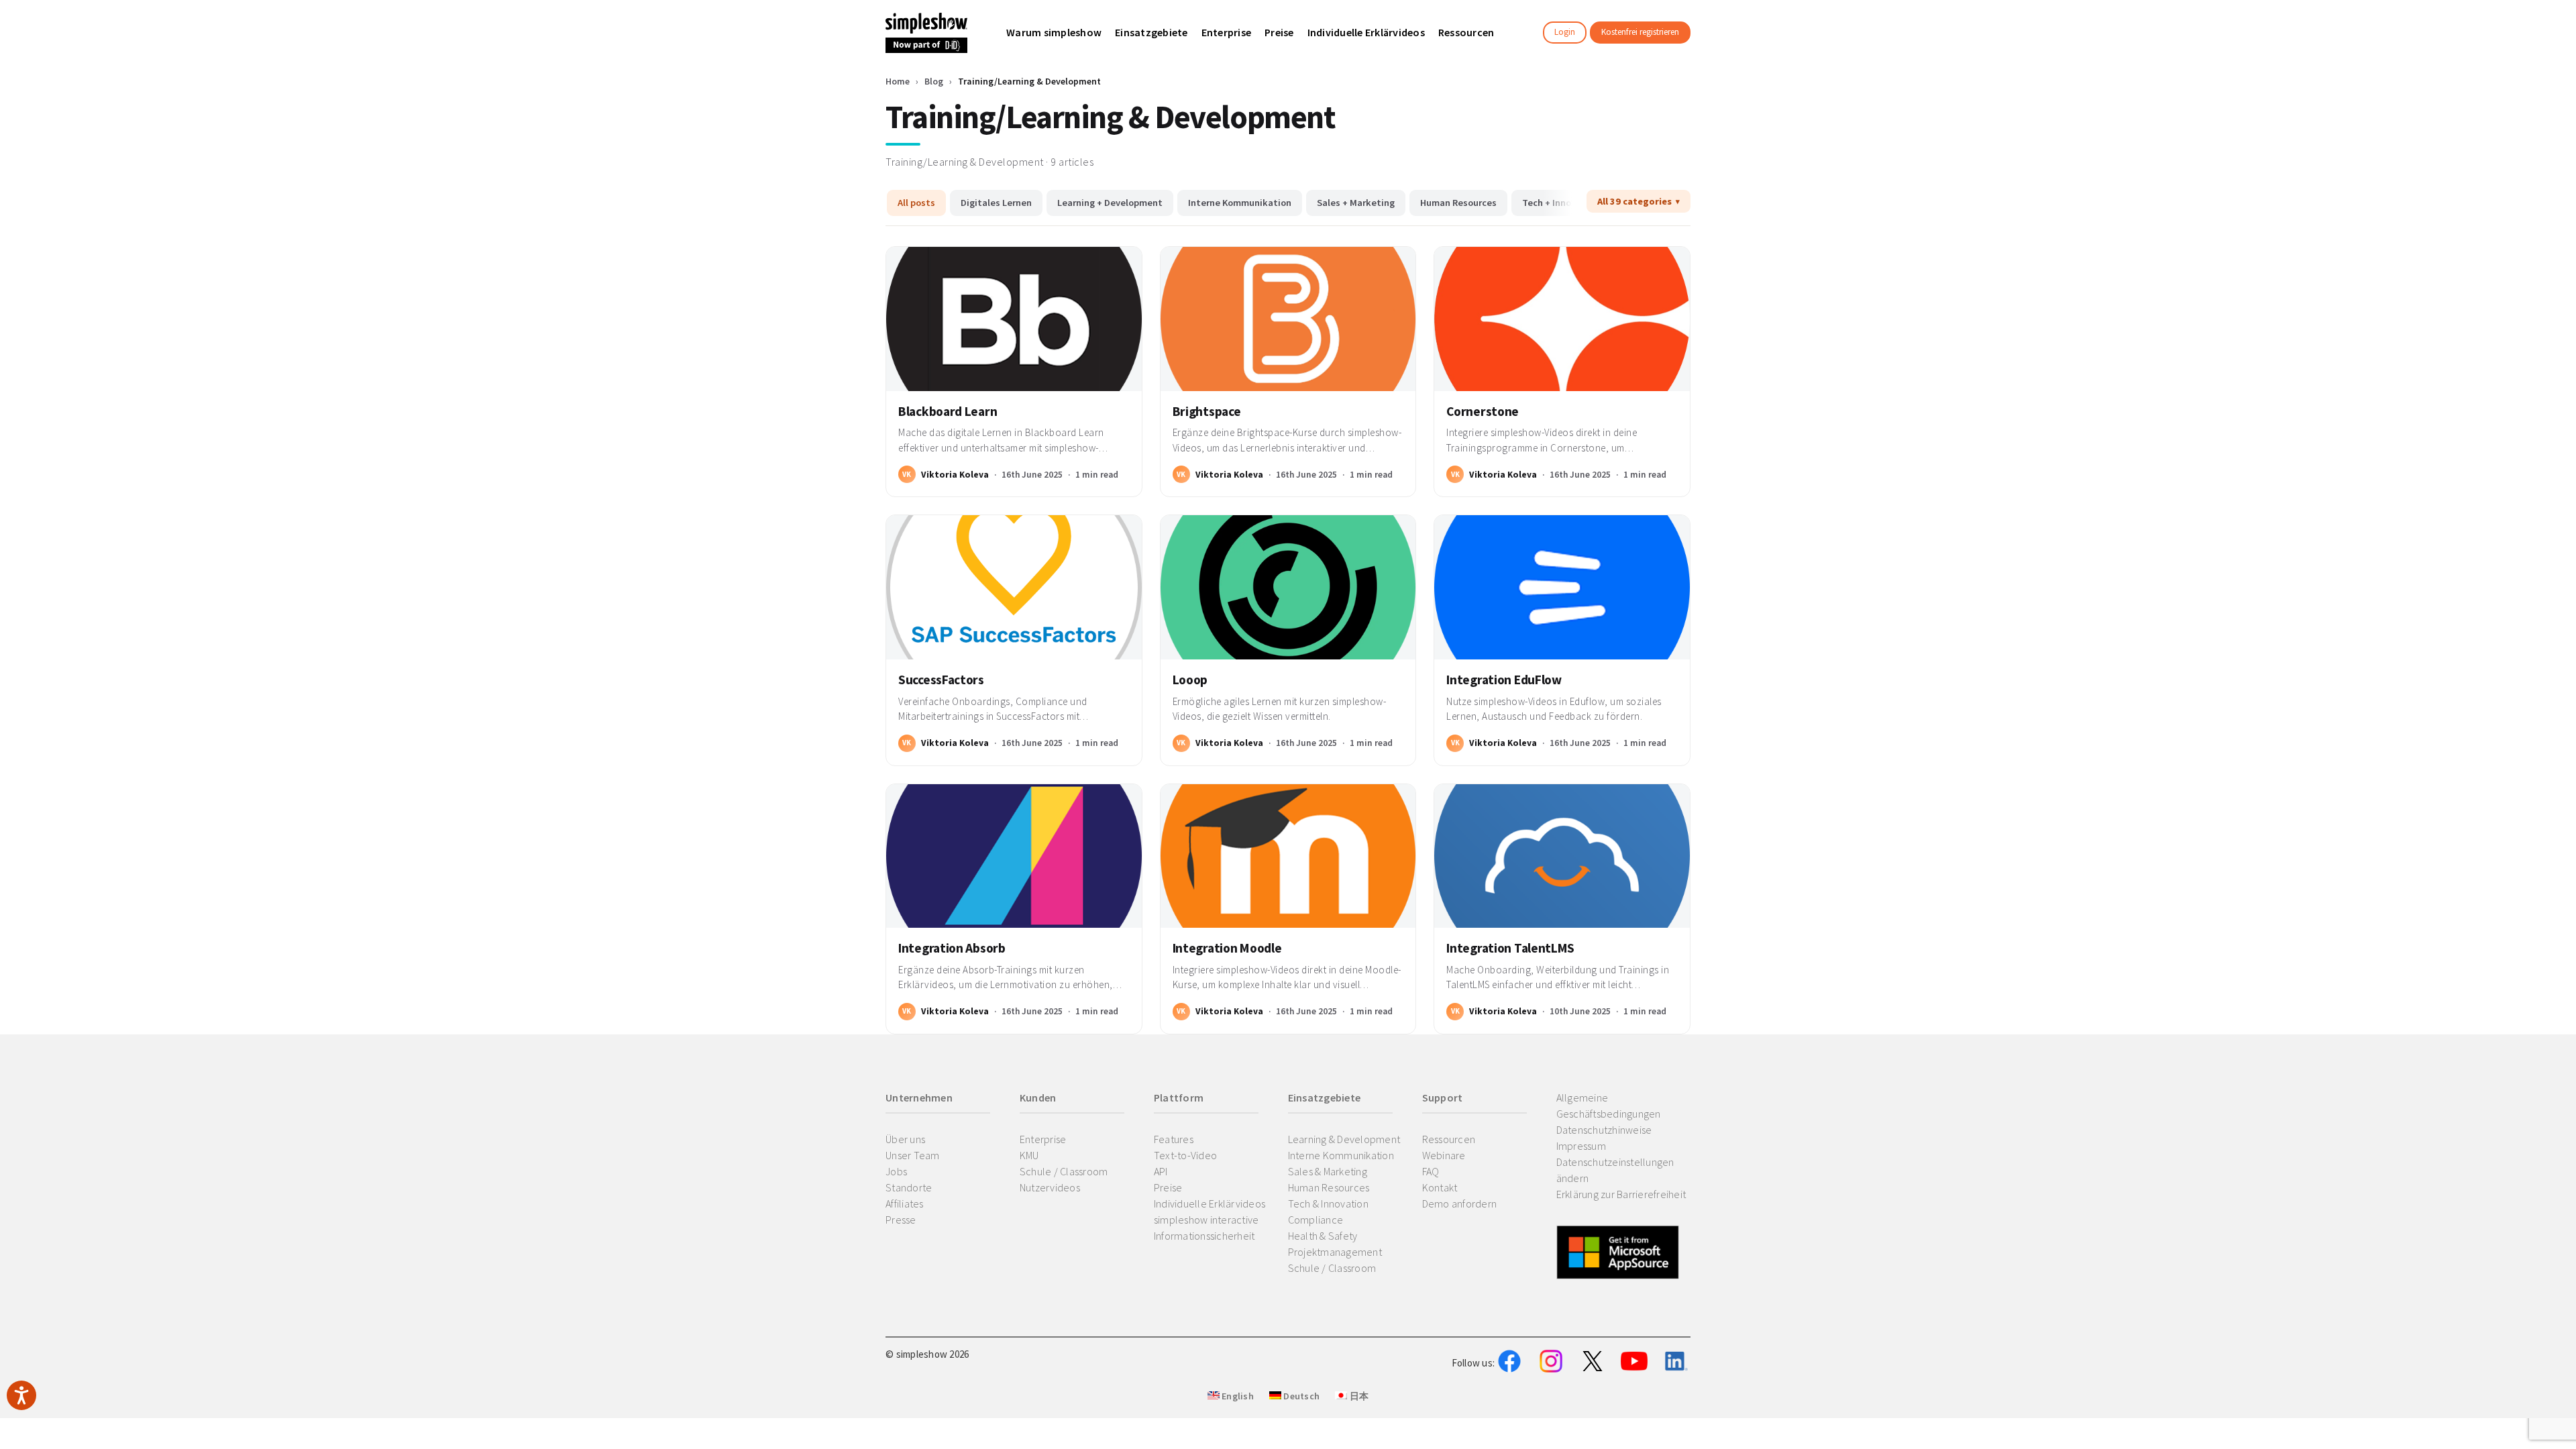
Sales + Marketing (1356, 203)
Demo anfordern (1460, 1203)
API (1161, 1171)
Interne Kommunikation (1240, 203)
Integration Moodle (1227, 948)
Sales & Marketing (1328, 1171)
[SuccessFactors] (1014, 587)
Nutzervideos (1050, 1187)
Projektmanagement (1335, 1252)
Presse (901, 1220)
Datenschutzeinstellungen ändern (1615, 1170)
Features (1174, 1139)
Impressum (1581, 1146)
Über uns (905, 1139)
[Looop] (1288, 587)
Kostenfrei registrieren (1640, 32)
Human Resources (1458, 203)
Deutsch (1300, 1396)
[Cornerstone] (1562, 319)
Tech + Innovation (1561, 203)
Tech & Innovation (1328, 1203)
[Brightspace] (1288, 319)
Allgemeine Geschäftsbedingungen (1609, 1106)
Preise (1168, 1187)
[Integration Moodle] (1288, 856)
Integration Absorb (952, 948)
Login (1565, 32)
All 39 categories (1634, 201)
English (1237, 1396)
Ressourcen (1449, 1139)
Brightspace (1207, 411)
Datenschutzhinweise (1604, 1130)
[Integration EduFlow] (1562, 587)
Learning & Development (1344, 1139)
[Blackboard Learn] (1014, 319)
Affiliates (905, 1203)
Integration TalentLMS (1510, 948)
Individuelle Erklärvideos (1210, 1203)
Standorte (909, 1187)
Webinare (1444, 1155)
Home (898, 81)
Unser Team (913, 1155)
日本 (1358, 1396)
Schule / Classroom (1064, 1171)
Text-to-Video (1185, 1155)
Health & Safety (1323, 1236)
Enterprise (1043, 1139)
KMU (1029, 1155)
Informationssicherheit (1204, 1236)
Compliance (1316, 1220)
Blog (934, 81)
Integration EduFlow (1504, 680)
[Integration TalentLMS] (1562, 856)
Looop (1190, 680)
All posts (916, 203)
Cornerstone (1483, 411)
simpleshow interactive (1206, 1220)
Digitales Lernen (996, 203)
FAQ (1431, 1171)
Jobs (896, 1171)
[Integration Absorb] (1014, 856)
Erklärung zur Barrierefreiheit (1621, 1194)
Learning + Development (1110, 203)
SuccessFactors (941, 680)
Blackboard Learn (948, 411)
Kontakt (1440, 1187)
